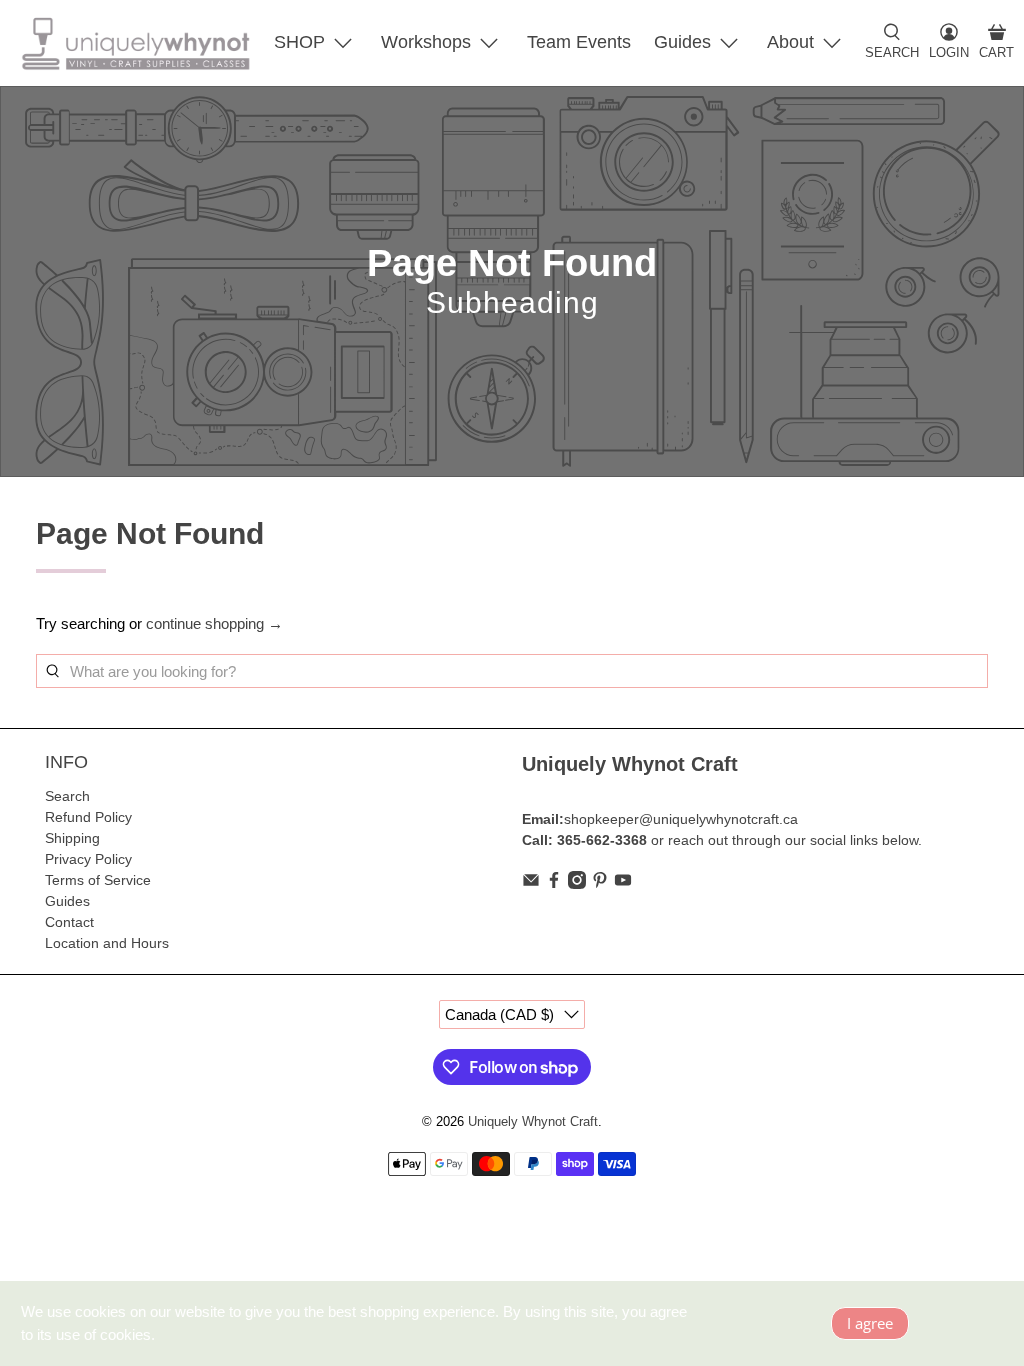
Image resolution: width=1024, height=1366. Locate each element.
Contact (69, 922)
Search (67, 796)
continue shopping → (214, 623)
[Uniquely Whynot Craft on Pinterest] (600, 884)
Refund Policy (88, 817)
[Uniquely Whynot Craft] (136, 43)
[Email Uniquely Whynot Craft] (531, 884)
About (790, 42)
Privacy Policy (88, 859)
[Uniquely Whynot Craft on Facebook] (554, 884)
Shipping (72, 838)
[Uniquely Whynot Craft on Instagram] (577, 884)
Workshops (426, 42)
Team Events (579, 42)
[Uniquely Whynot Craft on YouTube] (623, 884)
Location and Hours (107, 943)
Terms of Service (98, 880)
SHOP (299, 42)
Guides (682, 42)
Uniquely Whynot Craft (533, 1122)
